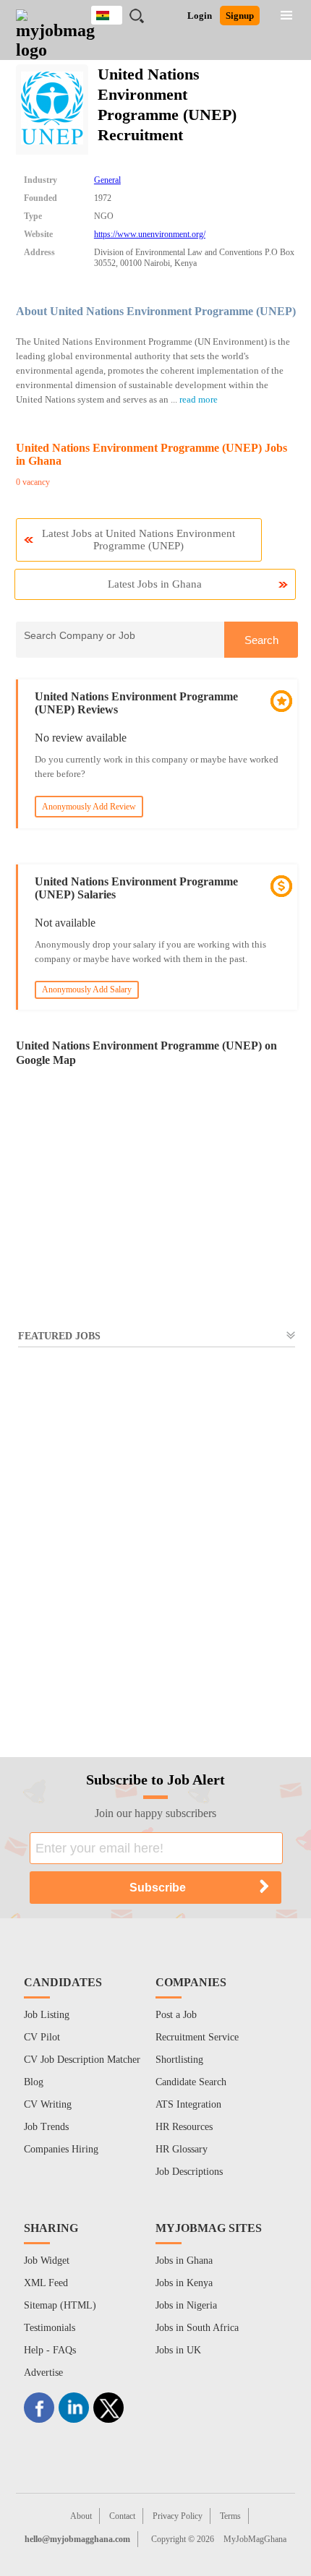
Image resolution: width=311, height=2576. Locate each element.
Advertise (43, 2373)
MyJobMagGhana (255, 2539)
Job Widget (47, 2261)
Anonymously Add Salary (87, 989)
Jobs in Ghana (184, 2261)
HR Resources (184, 2127)
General (107, 180)
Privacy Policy (178, 2516)
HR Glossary (182, 2149)
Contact (122, 2516)
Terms (230, 2516)
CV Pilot (42, 2037)
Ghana (118, 13)
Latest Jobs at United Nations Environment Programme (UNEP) (139, 540)
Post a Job (176, 2015)
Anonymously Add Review (89, 807)
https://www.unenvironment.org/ (150, 234)
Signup (240, 16)
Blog (34, 2082)
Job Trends (46, 2127)
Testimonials (50, 2328)
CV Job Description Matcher (82, 2060)
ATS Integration (188, 2104)
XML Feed (46, 2283)
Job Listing (47, 2015)
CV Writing (48, 2104)
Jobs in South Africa (197, 2328)
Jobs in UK (178, 2350)
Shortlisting (179, 2060)
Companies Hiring (61, 2149)
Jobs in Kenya (184, 2283)
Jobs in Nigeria (186, 2305)
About (81, 2516)
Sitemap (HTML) (60, 2305)
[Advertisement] (155, 1544)
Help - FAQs (50, 2350)
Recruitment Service (197, 2037)
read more (199, 399)
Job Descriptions (189, 2172)
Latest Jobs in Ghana (155, 584)
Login (200, 16)
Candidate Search (191, 2082)
